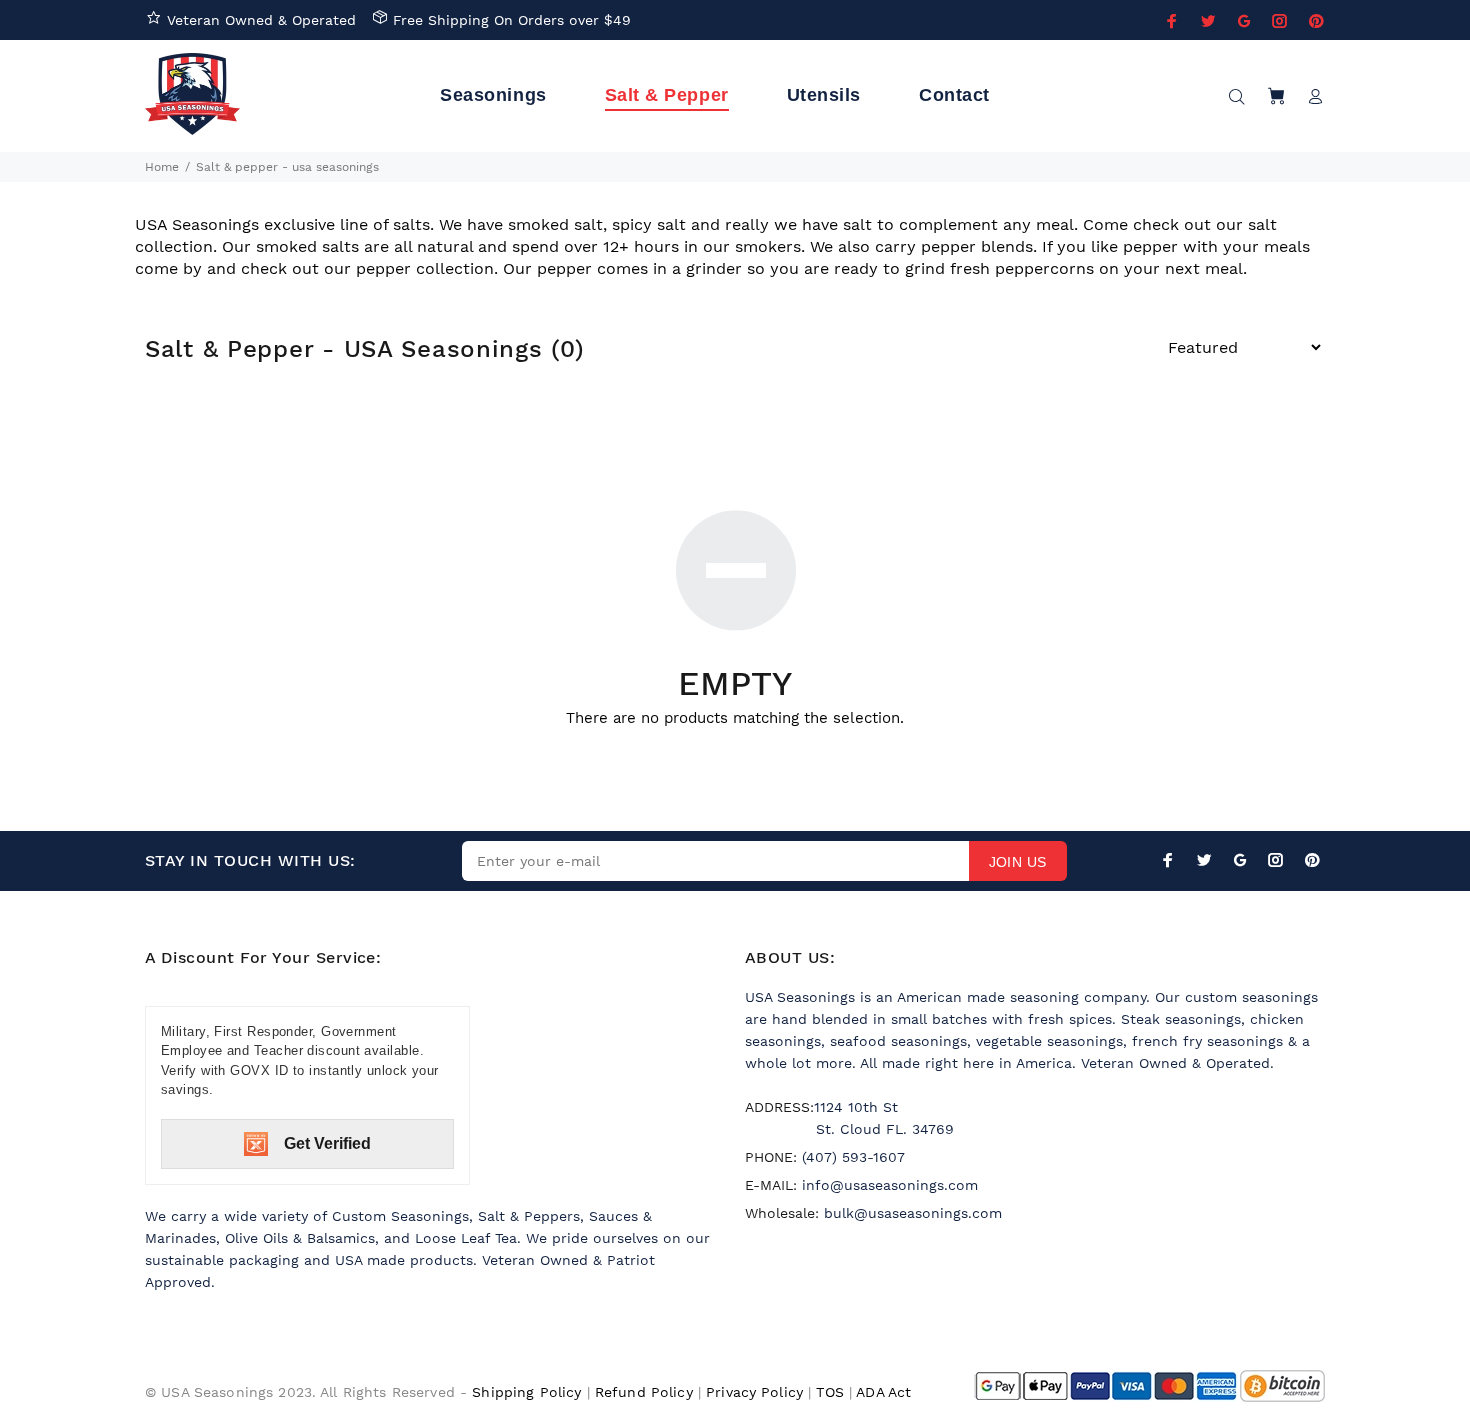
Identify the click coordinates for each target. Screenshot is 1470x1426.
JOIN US (1018, 862)
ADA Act (883, 1392)
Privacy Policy (754, 1392)
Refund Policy (644, 1392)
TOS (829, 1392)
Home (162, 167)
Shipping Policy (526, 1392)
